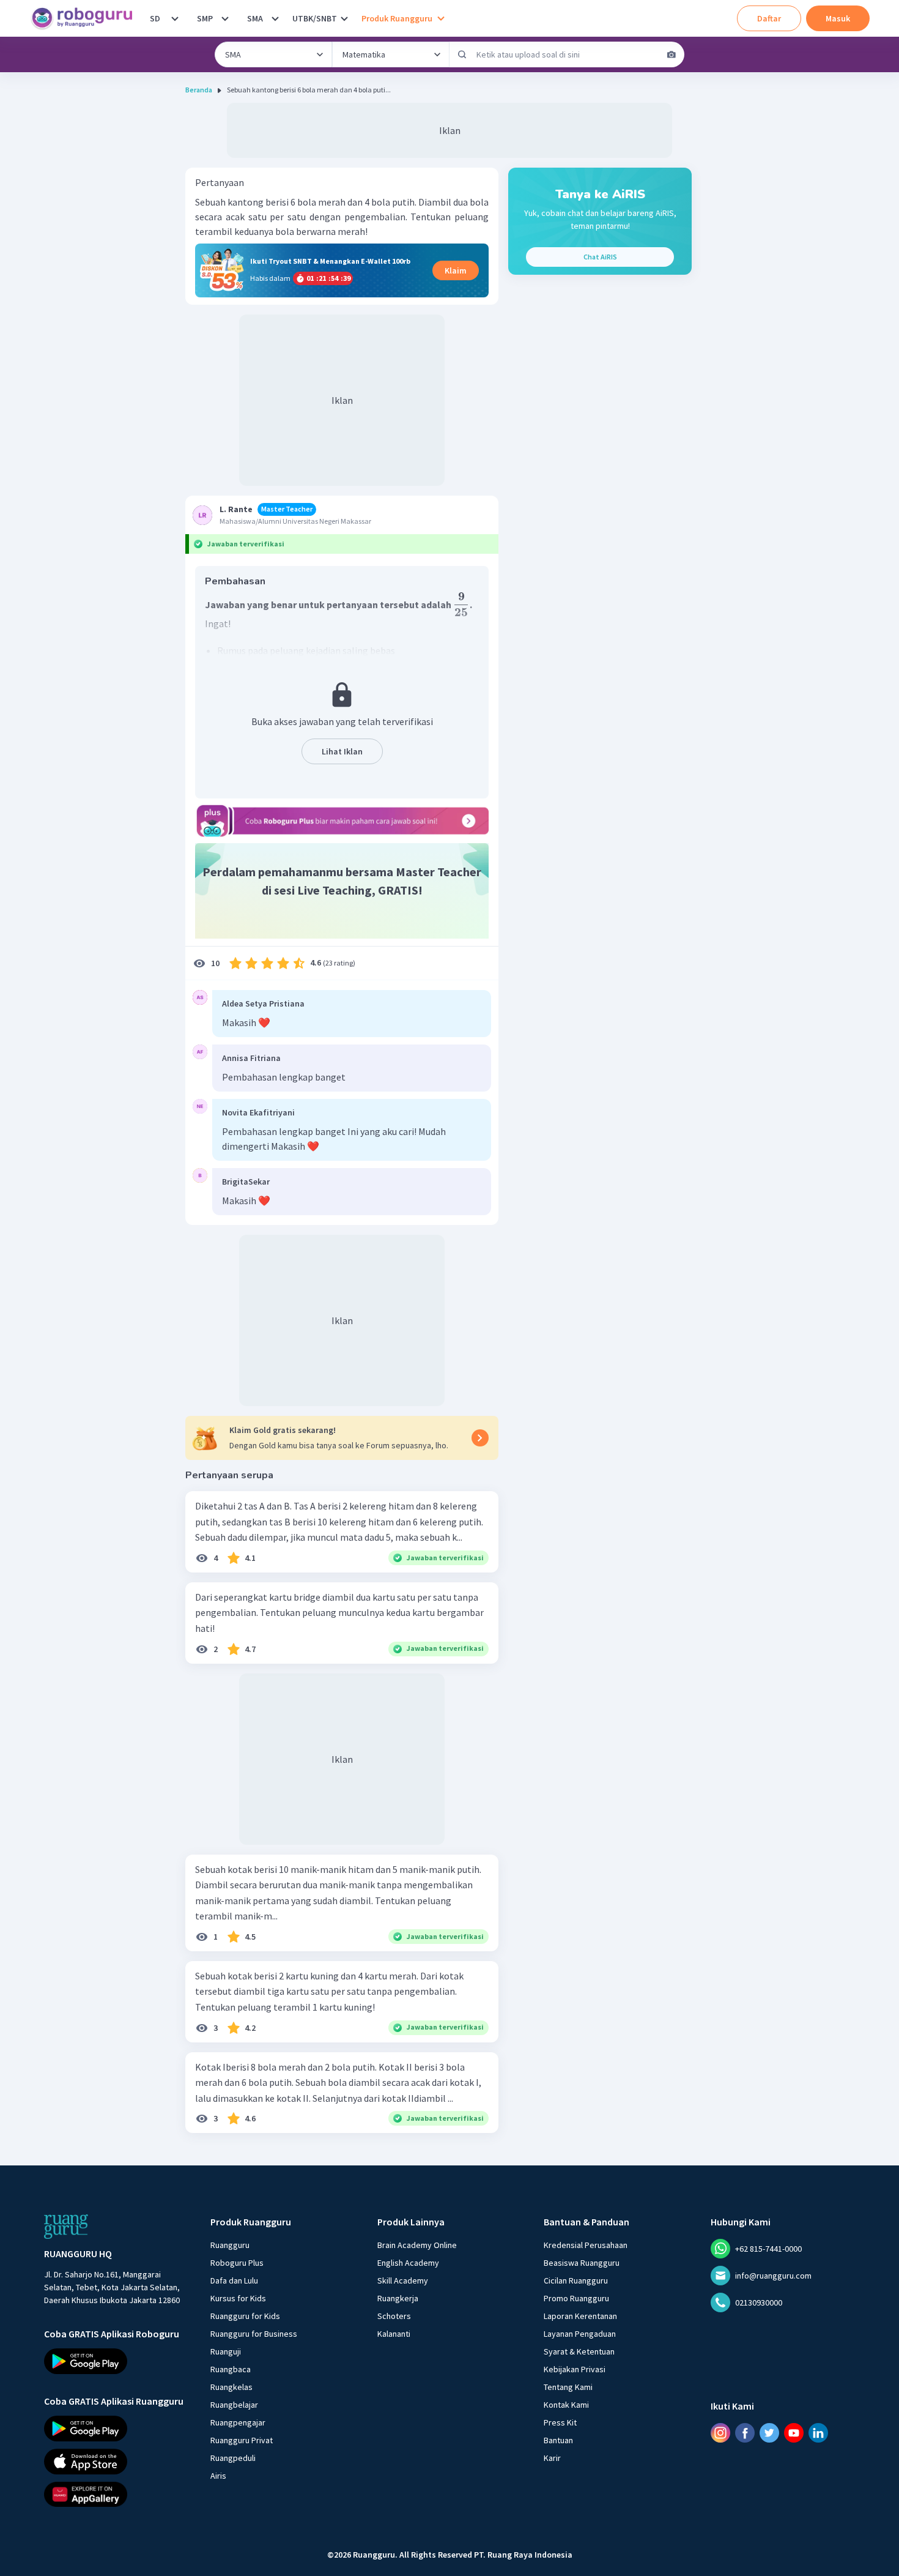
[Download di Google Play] (116, 2361)
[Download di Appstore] (116, 2461)
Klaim (456, 270)
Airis (218, 2476)
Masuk (838, 18)
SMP (205, 18)
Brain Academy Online (417, 2245)
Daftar (769, 18)
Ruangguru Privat (242, 2440)
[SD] (175, 18)
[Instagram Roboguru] (720, 2433)
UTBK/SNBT (315, 18)
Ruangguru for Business (254, 2334)
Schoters (394, 2316)
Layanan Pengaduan (580, 2334)
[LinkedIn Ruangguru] (818, 2433)
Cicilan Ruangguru (576, 2280)
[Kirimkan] (462, 54)
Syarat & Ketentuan (579, 2351)
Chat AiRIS (600, 257)
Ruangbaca (231, 2369)
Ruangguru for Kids (245, 2316)
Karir (552, 2458)
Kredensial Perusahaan (586, 2245)
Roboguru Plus (237, 2263)
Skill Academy (403, 2280)
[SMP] (225, 18)
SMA (255, 18)
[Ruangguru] (66, 2227)
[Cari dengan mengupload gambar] (671, 54)
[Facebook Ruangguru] (745, 2433)
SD (155, 18)
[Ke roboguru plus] (342, 821)
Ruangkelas (231, 2387)
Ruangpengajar (238, 2422)
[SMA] (275, 18)
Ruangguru (230, 2245)
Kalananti (394, 2334)
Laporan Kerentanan (580, 2316)
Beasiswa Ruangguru (582, 2263)
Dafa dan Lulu (234, 2280)
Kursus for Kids (238, 2298)
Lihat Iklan (342, 751)
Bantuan (558, 2440)
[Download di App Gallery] (116, 2494)
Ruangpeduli (233, 2458)
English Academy (408, 2263)
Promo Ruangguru (576, 2298)
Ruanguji (226, 2351)
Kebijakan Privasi (575, 2369)
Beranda (199, 90)
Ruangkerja (398, 2298)
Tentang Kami (568, 2387)
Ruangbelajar (234, 2405)
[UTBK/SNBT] (344, 18)
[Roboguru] (86, 18)
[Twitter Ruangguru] (769, 2433)
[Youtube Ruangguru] (794, 2433)
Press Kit (560, 2422)
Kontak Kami (566, 2405)
